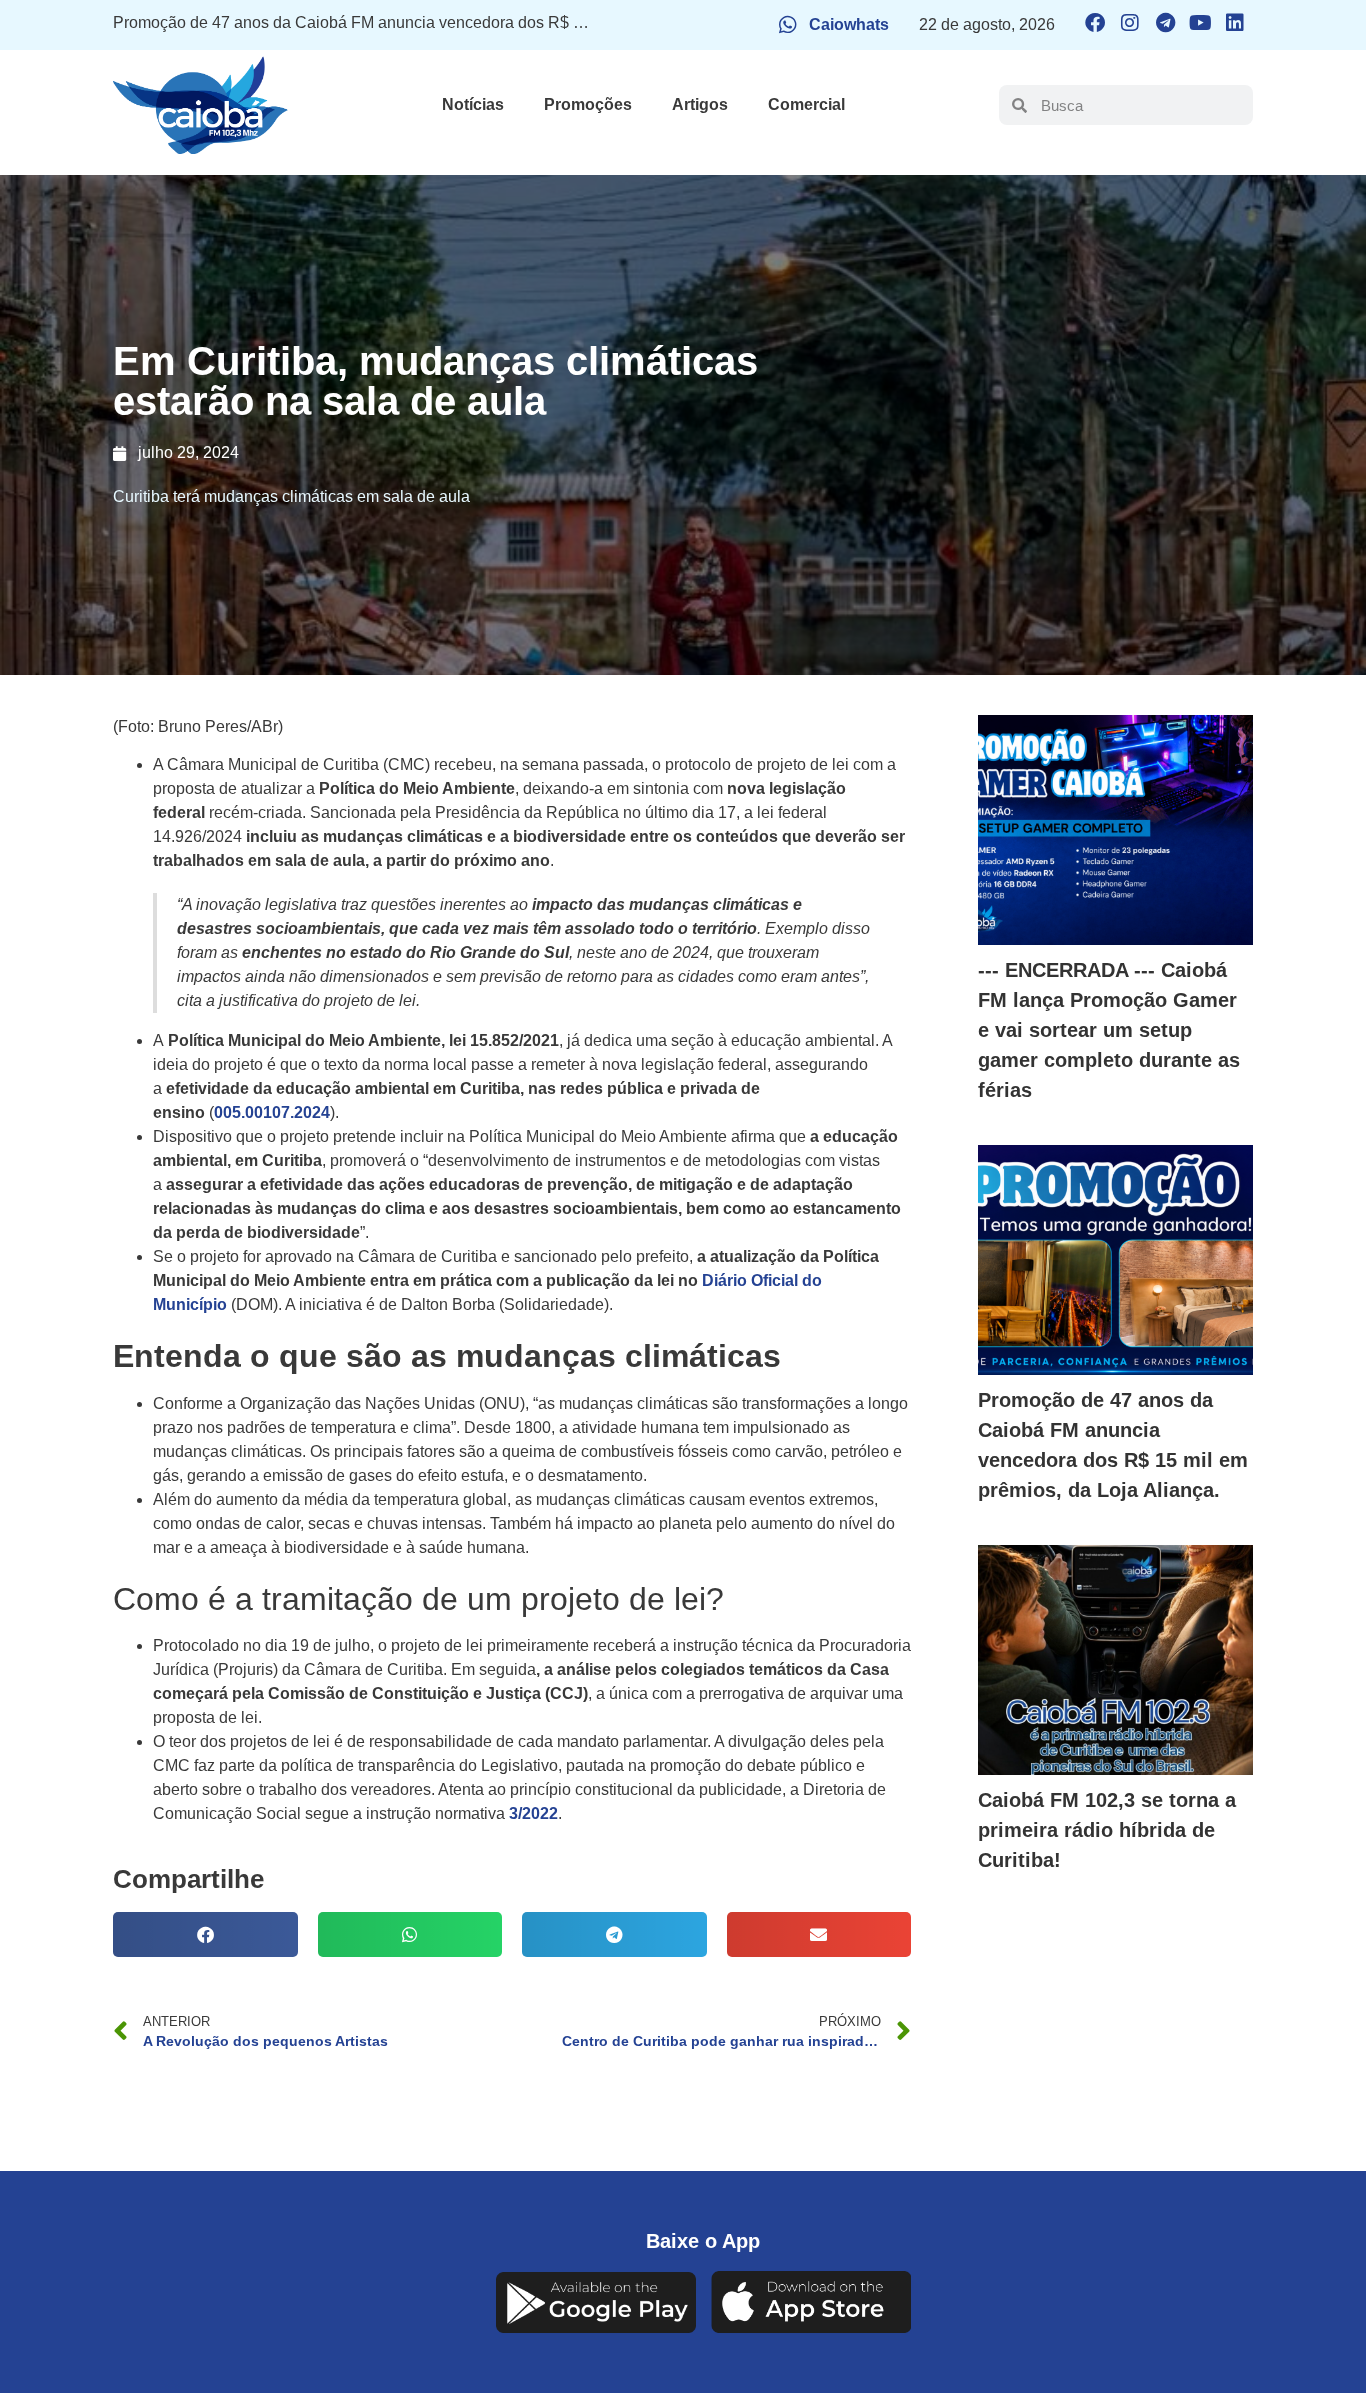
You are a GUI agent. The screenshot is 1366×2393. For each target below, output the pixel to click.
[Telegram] (1165, 23)
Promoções (588, 104)
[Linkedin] (1235, 23)
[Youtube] (1200, 23)
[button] (205, 1934)
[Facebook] (1095, 23)
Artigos (700, 104)
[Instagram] (1130, 23)
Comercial (806, 104)
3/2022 (533, 1813)
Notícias (473, 104)
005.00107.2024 (272, 1112)
